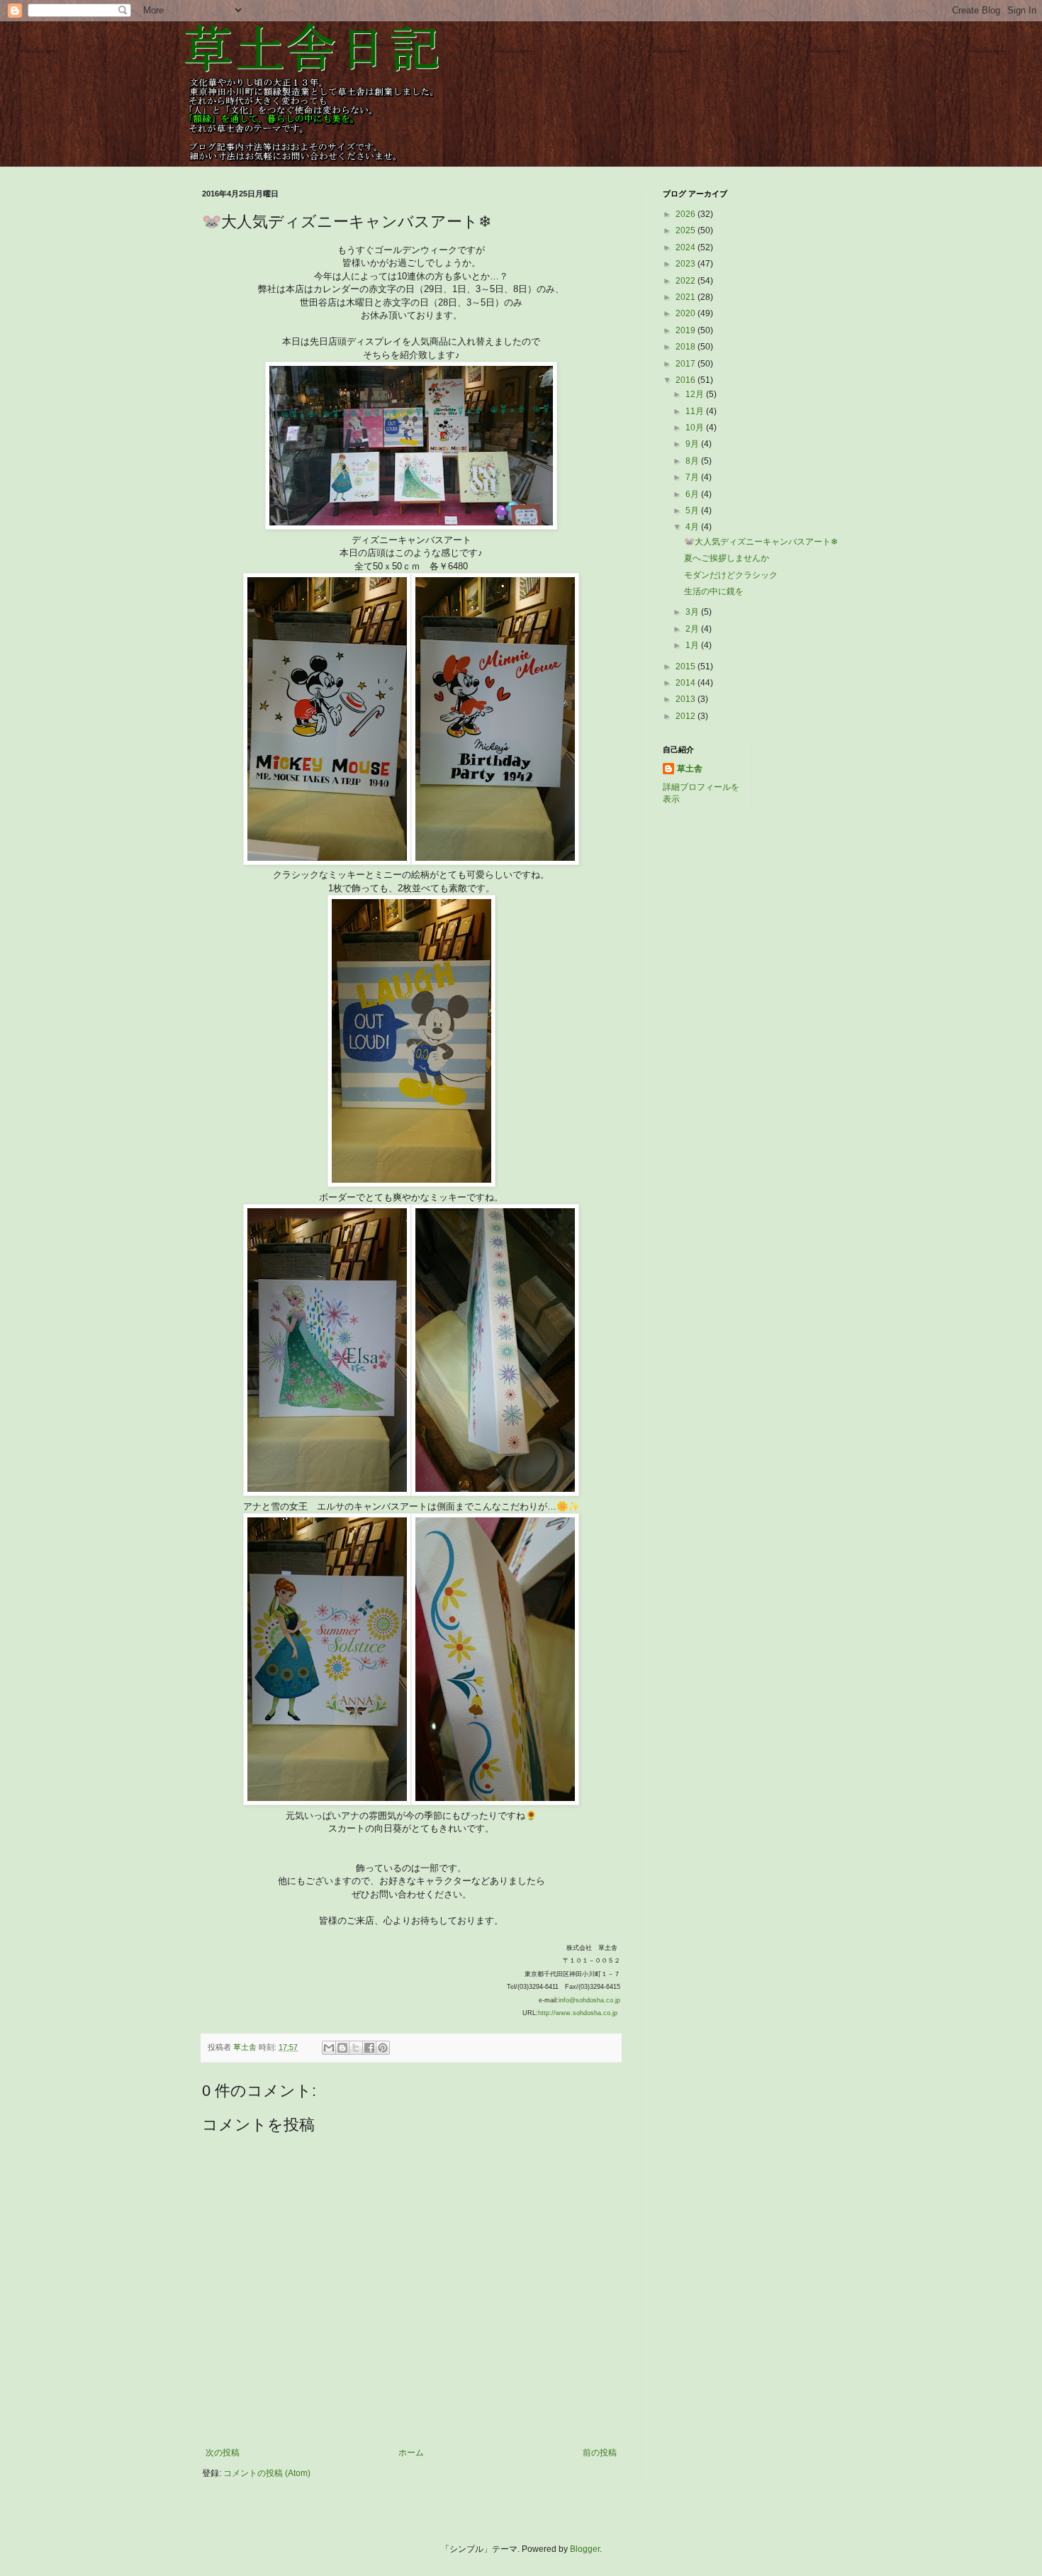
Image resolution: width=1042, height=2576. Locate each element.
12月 (696, 394)
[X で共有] (356, 2048)
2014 (687, 683)
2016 (687, 380)
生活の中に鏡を (714, 591)
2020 (687, 313)
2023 (687, 264)
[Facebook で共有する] (369, 2048)
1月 (693, 645)
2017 (687, 364)
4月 (693, 527)
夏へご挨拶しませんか (727, 558)
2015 (687, 667)
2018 (687, 347)
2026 (687, 214)
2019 (687, 330)
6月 (693, 494)
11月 (696, 411)
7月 (693, 477)
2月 (693, 629)
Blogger (585, 2549)
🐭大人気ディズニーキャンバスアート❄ (761, 542)
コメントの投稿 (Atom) (267, 2473)
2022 (687, 281)
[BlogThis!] (342, 2048)
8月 (693, 461)
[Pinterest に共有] (383, 2048)
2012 (687, 716)
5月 (693, 511)
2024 (687, 247)
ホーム (411, 2453)
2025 (687, 230)
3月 (693, 612)
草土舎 (690, 769)
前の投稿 (600, 2453)
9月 (693, 444)
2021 (687, 297)
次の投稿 (223, 2453)
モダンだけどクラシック (731, 575)
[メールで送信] (329, 2048)
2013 (687, 699)
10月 (696, 428)
